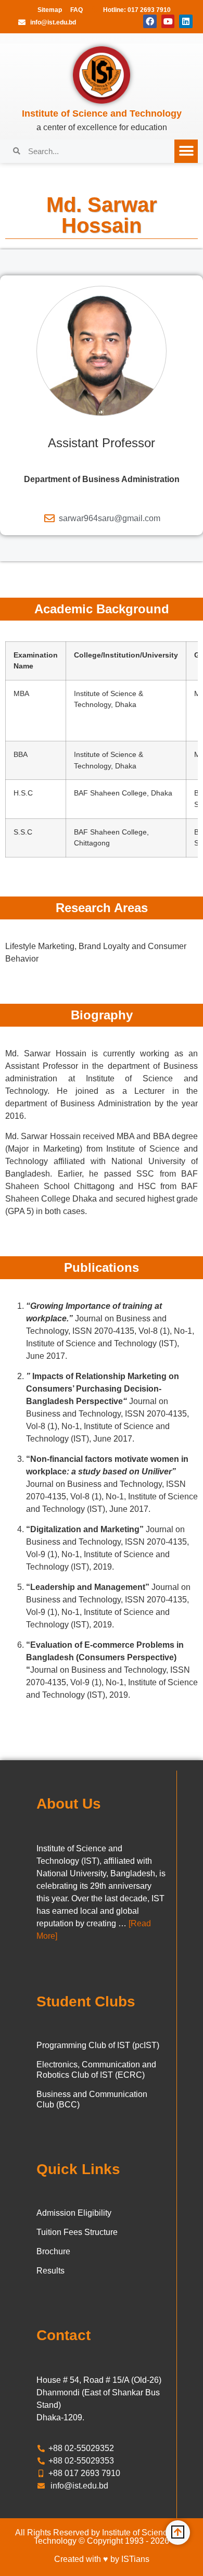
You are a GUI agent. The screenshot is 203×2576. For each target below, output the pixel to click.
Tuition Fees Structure (77, 2232)
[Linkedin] (186, 21)
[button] (186, 151)
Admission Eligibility (74, 2213)
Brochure (53, 2251)
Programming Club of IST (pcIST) (98, 2045)
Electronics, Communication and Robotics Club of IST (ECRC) (96, 2070)
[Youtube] (168, 21)
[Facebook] (150, 21)
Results (50, 2271)
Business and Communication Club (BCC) (92, 2099)
